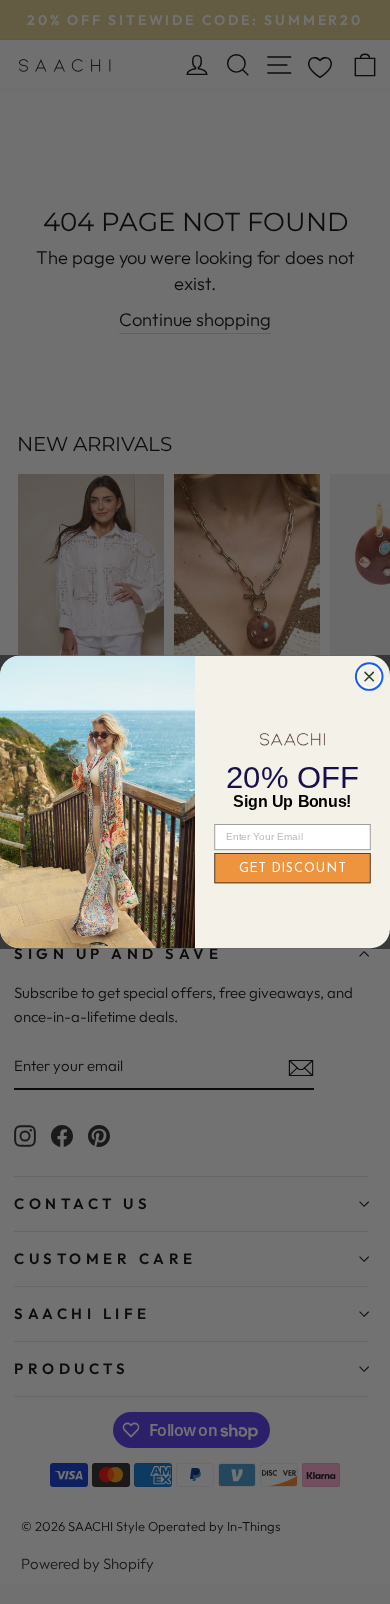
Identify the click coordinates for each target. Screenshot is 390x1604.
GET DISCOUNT (293, 868)
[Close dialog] (369, 676)
